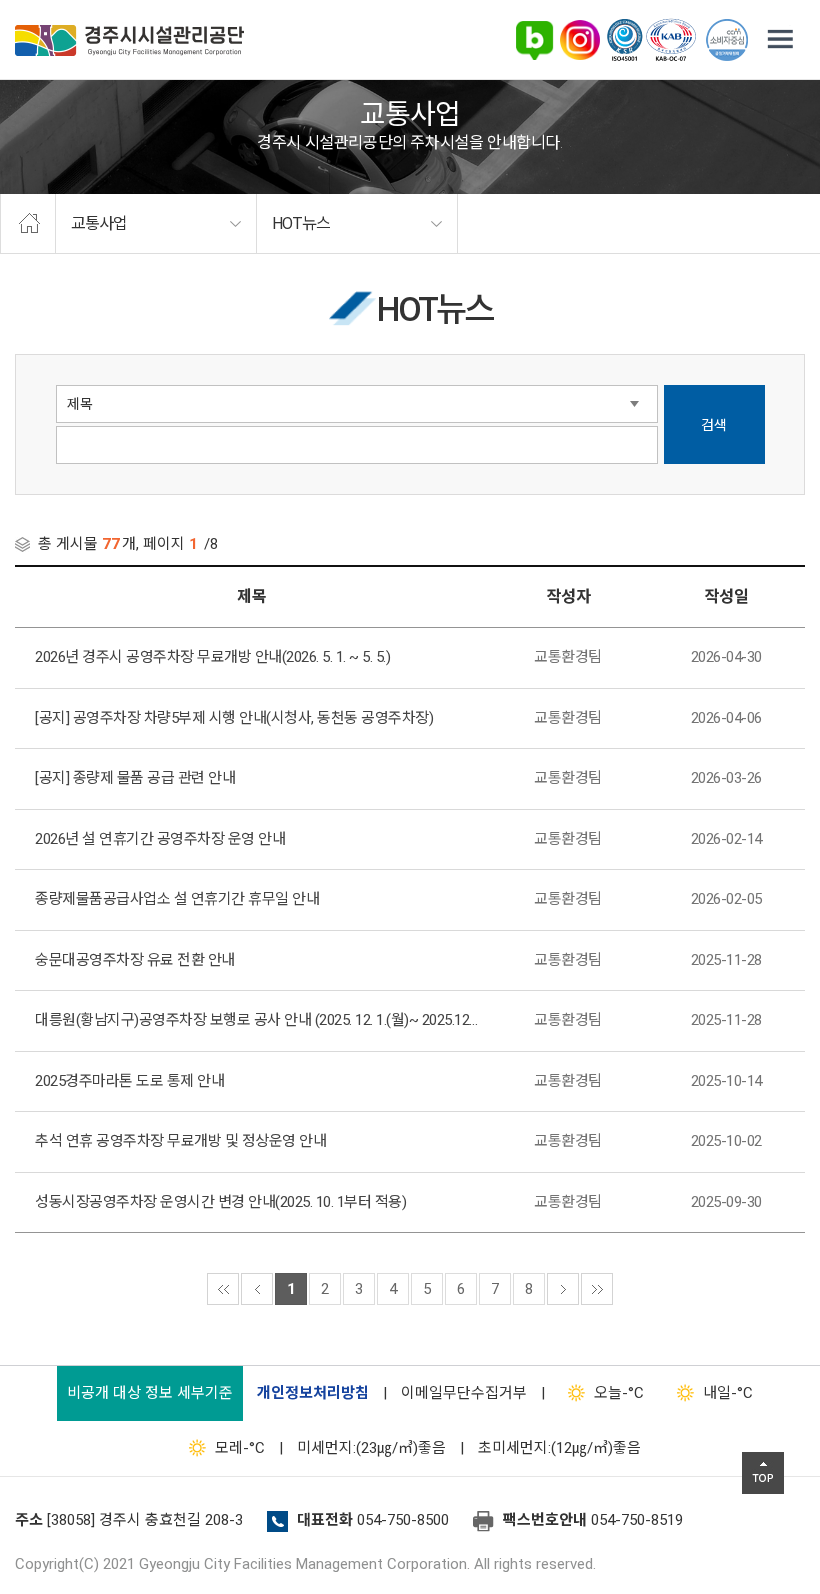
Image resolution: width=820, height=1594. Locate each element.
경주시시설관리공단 (129, 40)
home (28, 224)
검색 (714, 425)
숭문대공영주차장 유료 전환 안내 (135, 960)
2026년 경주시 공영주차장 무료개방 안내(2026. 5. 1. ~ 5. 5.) (212, 657)
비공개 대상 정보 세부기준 (150, 1393)
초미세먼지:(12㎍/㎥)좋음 (559, 1448)
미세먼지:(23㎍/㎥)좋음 (371, 1448)
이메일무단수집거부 (464, 1393)
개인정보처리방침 (313, 1393)
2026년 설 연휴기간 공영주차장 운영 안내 (160, 839)
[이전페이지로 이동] (257, 1289)
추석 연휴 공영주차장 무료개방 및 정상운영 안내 (180, 1141)
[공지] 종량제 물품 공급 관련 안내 (135, 778)
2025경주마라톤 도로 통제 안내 (129, 1081)
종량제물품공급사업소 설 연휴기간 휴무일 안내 (177, 899)
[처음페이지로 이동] (223, 1289)
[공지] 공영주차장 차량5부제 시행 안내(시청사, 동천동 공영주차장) (234, 718)
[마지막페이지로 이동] (597, 1289)
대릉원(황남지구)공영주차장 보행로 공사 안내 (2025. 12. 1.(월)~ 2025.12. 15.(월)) (257, 1020)
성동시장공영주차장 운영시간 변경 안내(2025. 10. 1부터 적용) (220, 1202)
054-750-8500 (403, 1520)
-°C (619, 1393)
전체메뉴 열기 (780, 40)
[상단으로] (763, 1473)
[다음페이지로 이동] (563, 1289)
